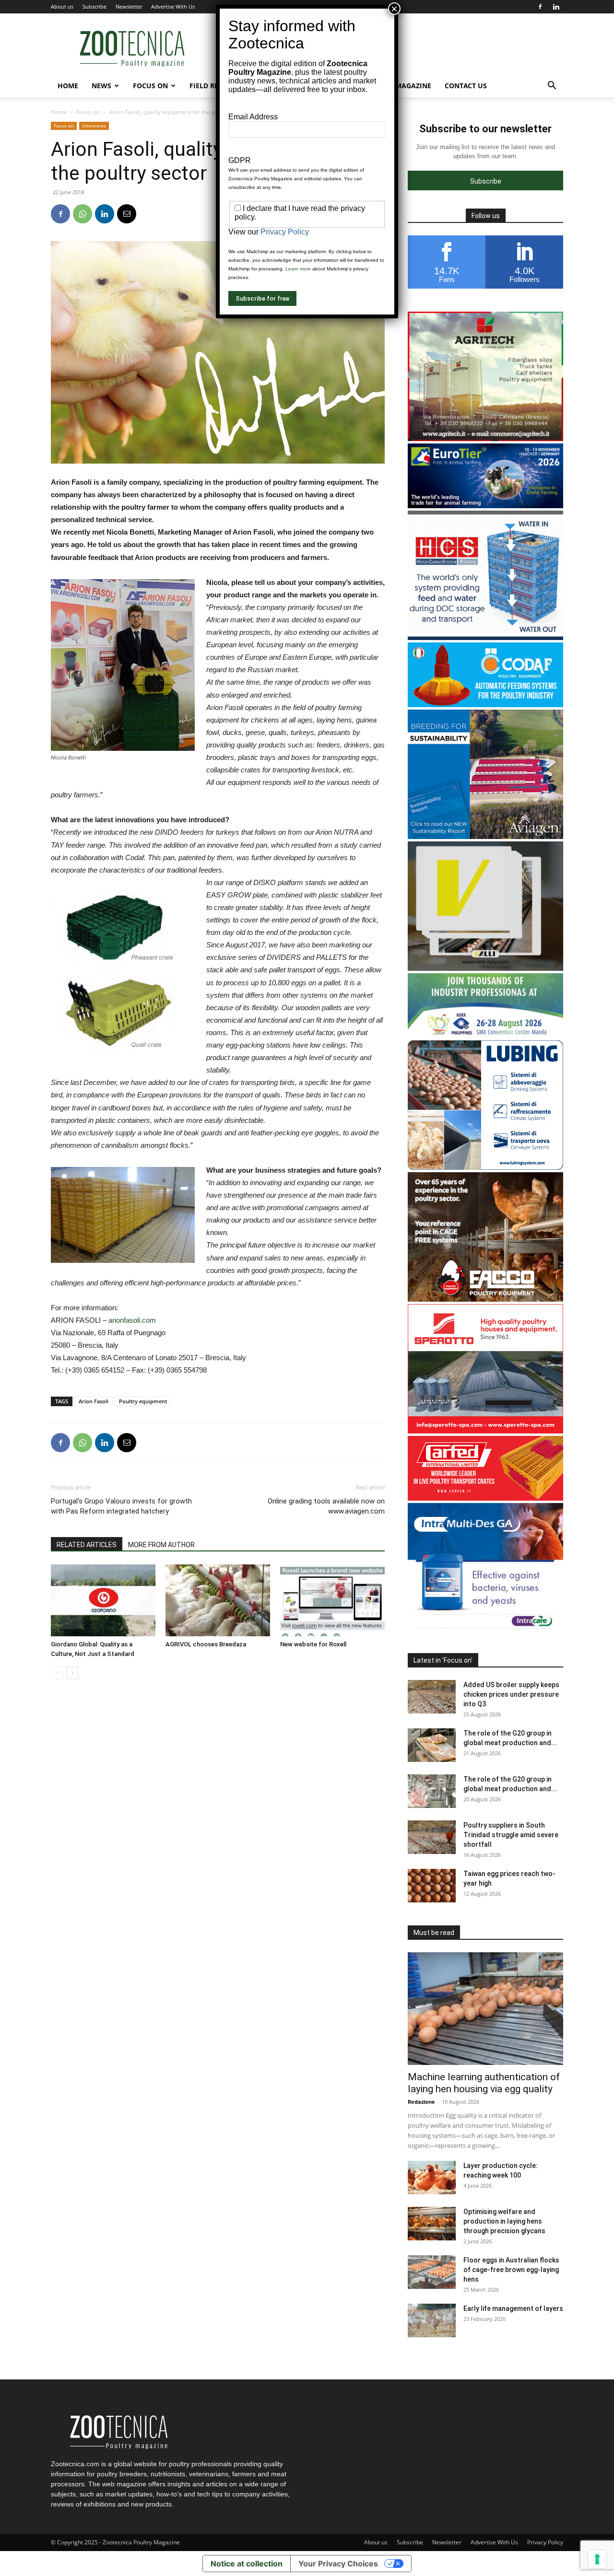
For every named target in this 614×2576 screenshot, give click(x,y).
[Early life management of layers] (432, 2320)
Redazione (421, 2102)
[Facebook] (540, 7)
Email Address (253, 117)
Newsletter (129, 6)
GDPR (240, 160)
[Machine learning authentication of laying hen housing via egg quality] (485, 2009)
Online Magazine (399, 86)
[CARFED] (485, 1498)
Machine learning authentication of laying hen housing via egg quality (484, 2083)
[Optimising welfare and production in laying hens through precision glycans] (432, 2224)
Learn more (298, 269)
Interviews (94, 126)
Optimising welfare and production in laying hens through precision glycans (504, 2221)
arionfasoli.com (132, 1320)
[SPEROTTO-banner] (485, 1431)
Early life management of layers (513, 2308)
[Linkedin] (556, 7)
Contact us (466, 86)
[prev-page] (57, 1673)
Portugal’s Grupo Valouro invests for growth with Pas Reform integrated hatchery (121, 1506)
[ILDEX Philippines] (485, 1035)
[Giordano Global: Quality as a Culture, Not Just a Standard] (103, 1600)
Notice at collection (247, 2564)
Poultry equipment (143, 1401)
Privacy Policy (545, 2542)
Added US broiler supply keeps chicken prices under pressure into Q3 (511, 1694)
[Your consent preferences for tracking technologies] (597, 2559)
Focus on (150, 86)
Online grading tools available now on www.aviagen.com (326, 1506)
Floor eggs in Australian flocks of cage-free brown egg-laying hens (511, 2270)
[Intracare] (485, 1630)
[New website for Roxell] (332, 1600)
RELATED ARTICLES (87, 1545)
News (101, 86)
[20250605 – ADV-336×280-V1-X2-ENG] (485, 438)
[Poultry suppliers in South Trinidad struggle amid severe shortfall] (432, 1837)
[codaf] (485, 705)
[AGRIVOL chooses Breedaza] (218, 1600)
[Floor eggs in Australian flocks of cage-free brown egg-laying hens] (432, 2272)
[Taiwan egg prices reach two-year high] (432, 1886)
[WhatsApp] (83, 214)
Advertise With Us (173, 6)
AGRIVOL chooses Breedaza (206, 1644)
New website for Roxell (313, 1644)
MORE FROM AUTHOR (161, 1545)
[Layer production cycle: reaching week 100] (432, 2178)
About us (62, 6)
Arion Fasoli (94, 1401)
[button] (552, 87)
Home (68, 86)
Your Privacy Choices (338, 2564)
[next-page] (72, 1673)
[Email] (127, 214)
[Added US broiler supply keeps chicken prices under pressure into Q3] (432, 1697)
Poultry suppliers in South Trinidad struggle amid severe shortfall (511, 1835)
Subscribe (94, 6)
